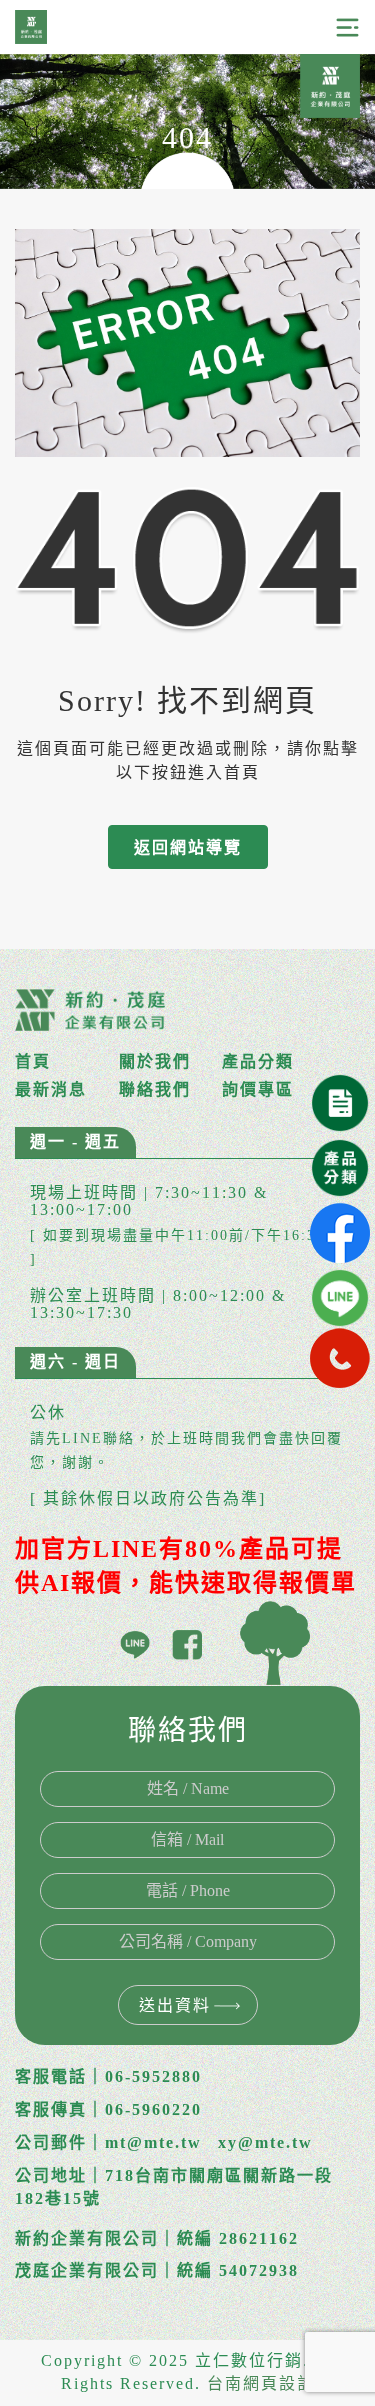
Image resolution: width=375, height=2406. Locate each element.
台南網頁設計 (261, 2383)
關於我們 (155, 1061)
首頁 (33, 1061)
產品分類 (258, 1061)
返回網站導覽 (188, 847)
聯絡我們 (155, 1089)
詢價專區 (258, 1089)
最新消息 (51, 1089)
